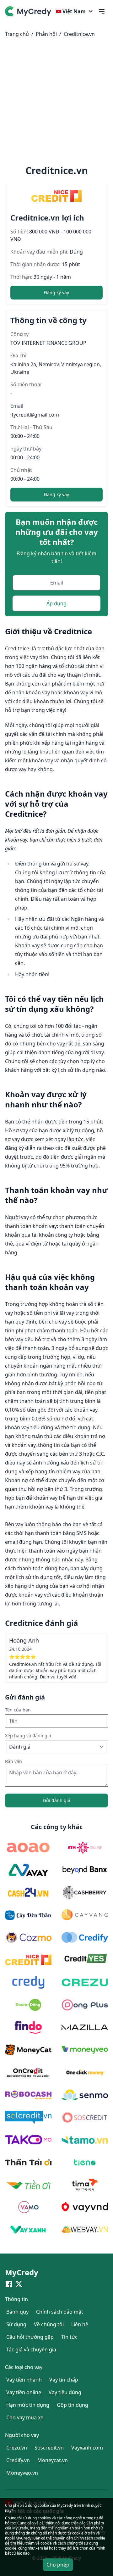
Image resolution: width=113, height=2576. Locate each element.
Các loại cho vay (24, 2367)
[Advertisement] (56, 103)
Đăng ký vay (56, 292)
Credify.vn (18, 2460)
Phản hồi (46, 34)
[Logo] (29, 11)
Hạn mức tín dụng (28, 2405)
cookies (44, 2518)
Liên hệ (80, 2324)
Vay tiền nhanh (24, 2380)
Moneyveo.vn (22, 2473)
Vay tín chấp (64, 2380)
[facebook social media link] (9, 2284)
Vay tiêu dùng (65, 2392)
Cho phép (58, 2565)
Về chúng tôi (49, 2324)
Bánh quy (17, 2312)
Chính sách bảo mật (60, 2312)
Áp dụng (56, 603)
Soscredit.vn (49, 2448)
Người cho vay (22, 2435)
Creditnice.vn (79, 34)
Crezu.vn (17, 2448)
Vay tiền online (24, 2392)
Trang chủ (17, 34)
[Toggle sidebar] (102, 11)
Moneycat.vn (53, 2460)
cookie (11, 2548)
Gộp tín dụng (73, 2405)
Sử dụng (16, 2324)
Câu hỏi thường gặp (30, 2337)
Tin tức (69, 2337)
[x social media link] (19, 2284)
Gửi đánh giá (57, 1800)
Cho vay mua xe (25, 2417)
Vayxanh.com (87, 2448)
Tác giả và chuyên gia (31, 2349)
